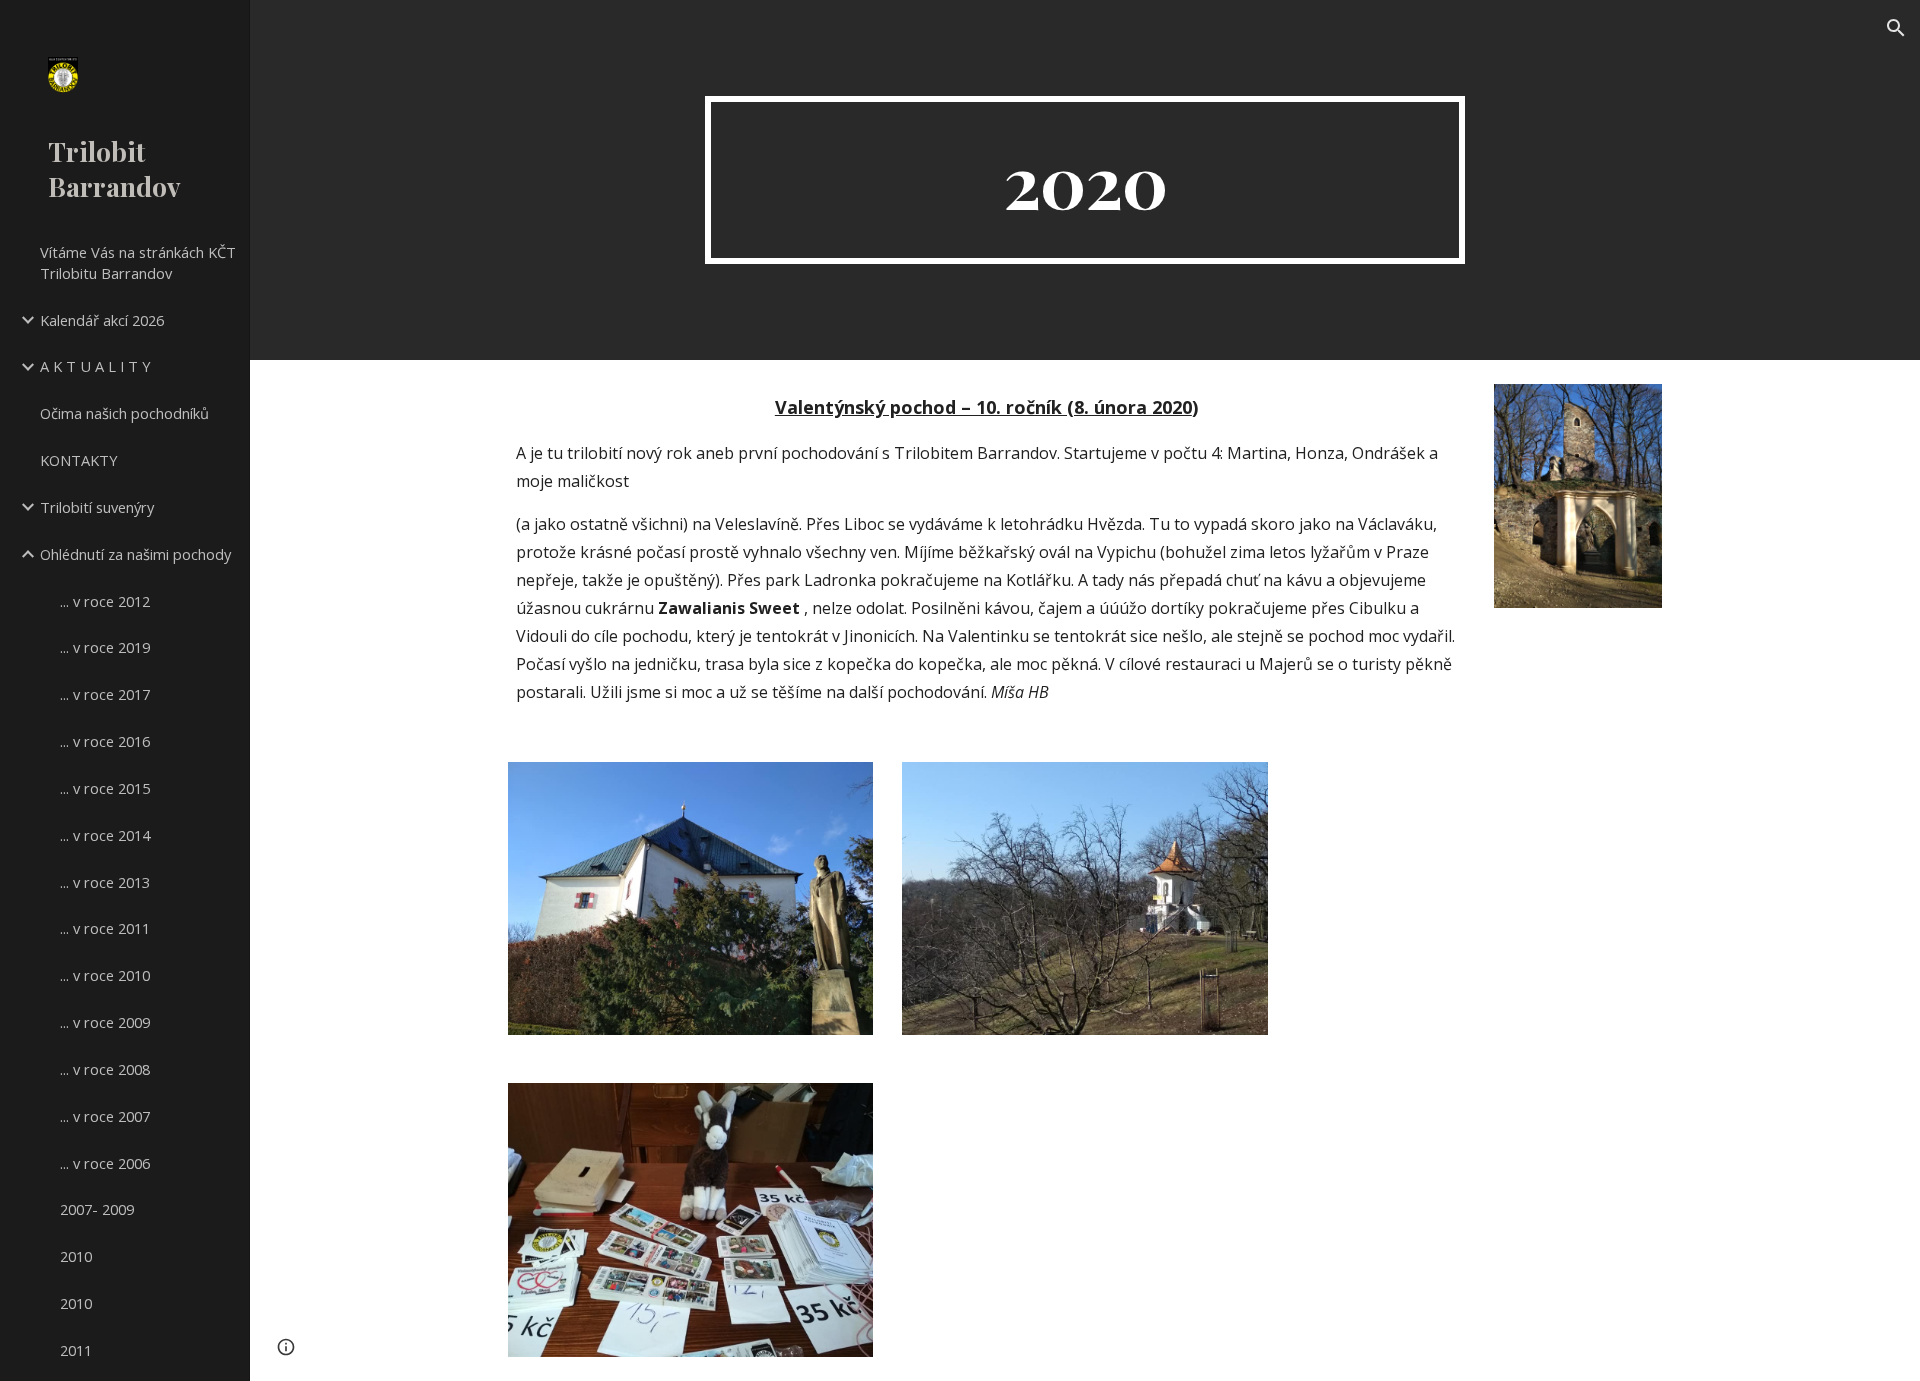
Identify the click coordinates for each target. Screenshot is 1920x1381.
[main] (1085, 180)
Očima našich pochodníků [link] (124, 413)
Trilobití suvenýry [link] (97, 507)
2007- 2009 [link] (97, 1209)
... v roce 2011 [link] (105, 928)
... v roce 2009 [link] (105, 1022)
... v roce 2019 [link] (105, 647)
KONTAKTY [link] (79, 460)
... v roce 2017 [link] (105, 694)
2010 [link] (76, 1256)
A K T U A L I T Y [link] (95, 366)
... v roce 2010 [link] (105, 975)
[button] (1896, 28)
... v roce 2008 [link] (105, 1069)
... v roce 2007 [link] (105, 1116)
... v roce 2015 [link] (105, 788)
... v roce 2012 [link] (105, 601)
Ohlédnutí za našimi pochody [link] (135, 554)
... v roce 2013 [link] (105, 882)
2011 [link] (76, 1350)
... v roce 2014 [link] (105, 835)
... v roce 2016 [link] (105, 741)
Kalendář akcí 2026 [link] (102, 320)
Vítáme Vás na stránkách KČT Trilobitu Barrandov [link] (138, 262)
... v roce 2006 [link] (105, 1163)
